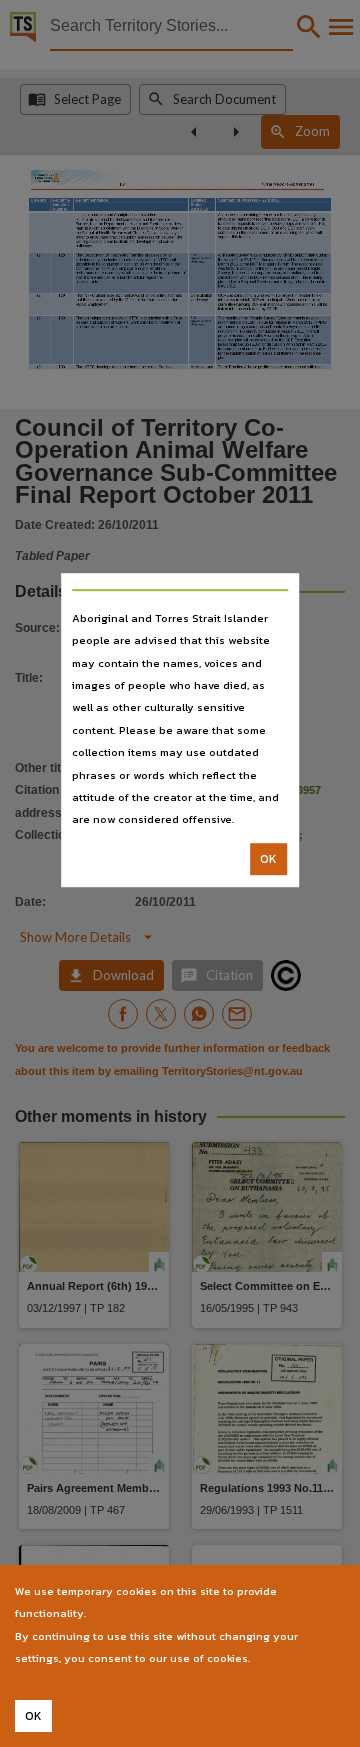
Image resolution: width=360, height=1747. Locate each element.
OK (268, 859)
